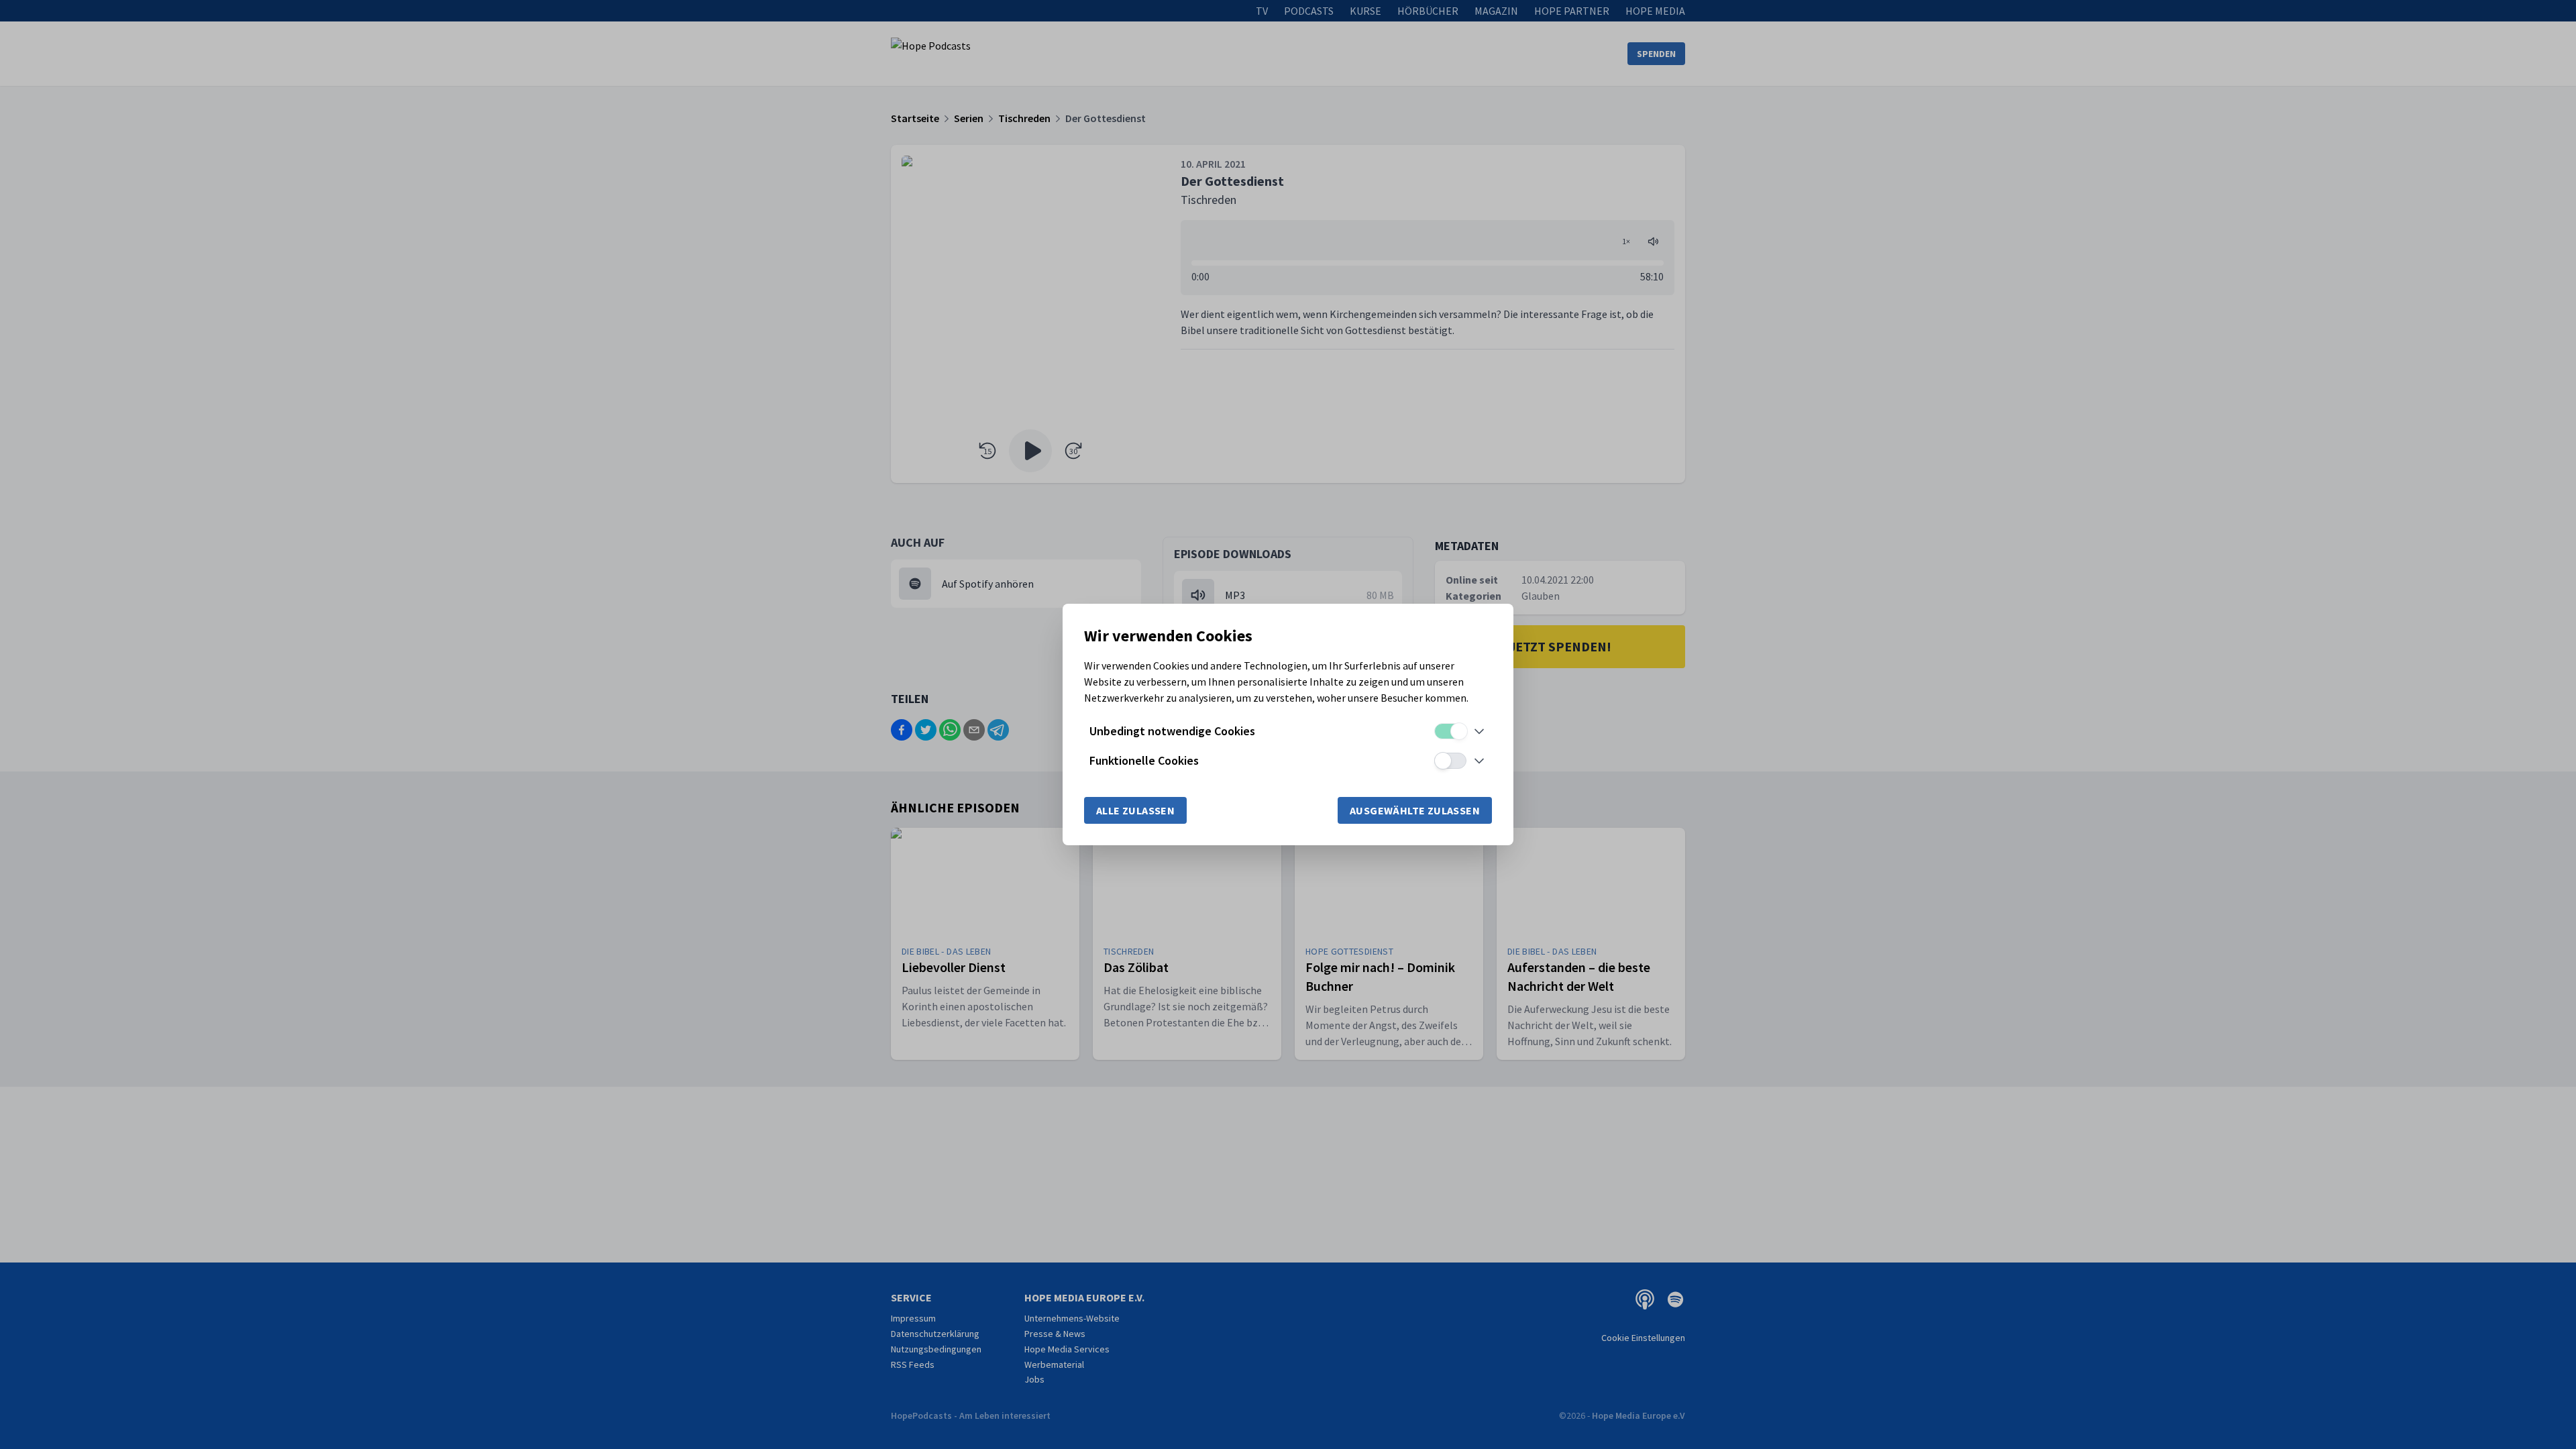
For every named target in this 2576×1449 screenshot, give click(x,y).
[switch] (1450, 731)
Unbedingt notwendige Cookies (1172, 731)
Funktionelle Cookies (1144, 760)
